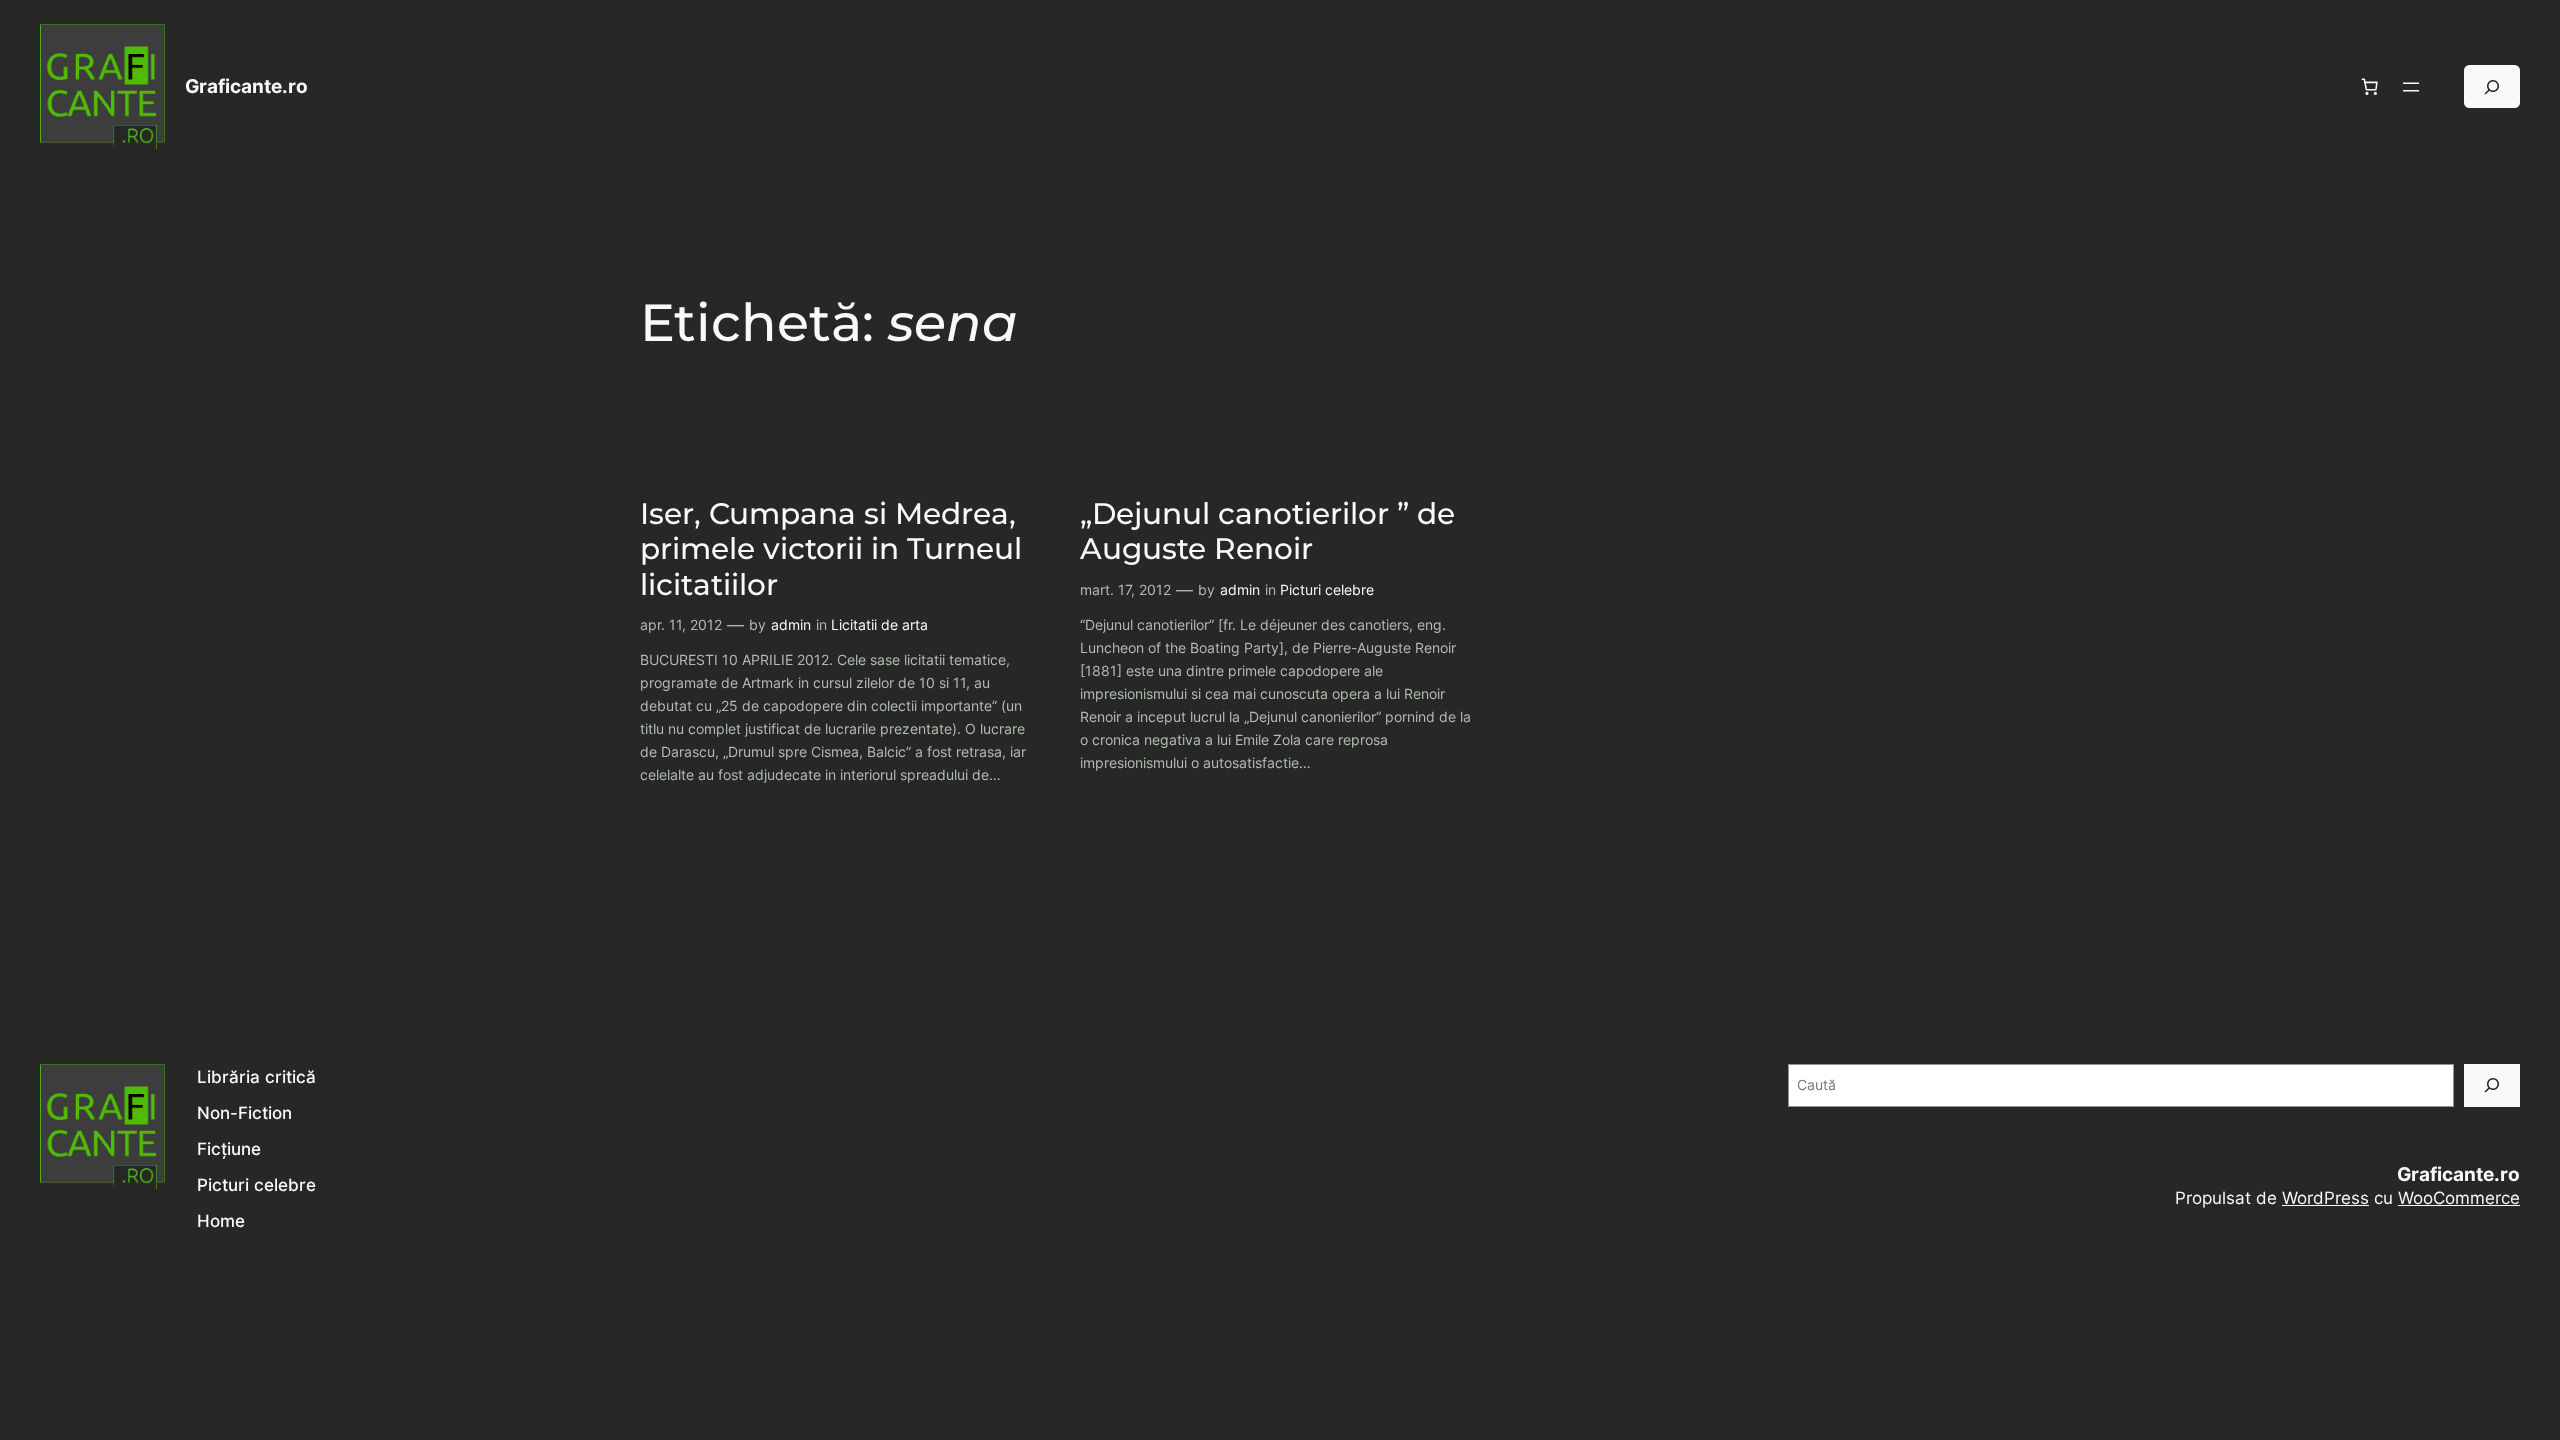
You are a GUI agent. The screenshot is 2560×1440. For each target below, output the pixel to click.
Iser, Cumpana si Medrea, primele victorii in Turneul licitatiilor (831, 549)
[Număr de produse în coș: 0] (2370, 87)
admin (791, 624)
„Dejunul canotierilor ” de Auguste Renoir (1267, 531)
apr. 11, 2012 (681, 624)
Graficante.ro (246, 86)
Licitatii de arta (879, 624)
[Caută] (2492, 1085)
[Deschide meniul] (2411, 87)
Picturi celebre (1327, 589)
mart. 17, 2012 (1125, 589)
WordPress (2325, 1198)
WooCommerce (2459, 1198)
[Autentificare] (2447, 86)
